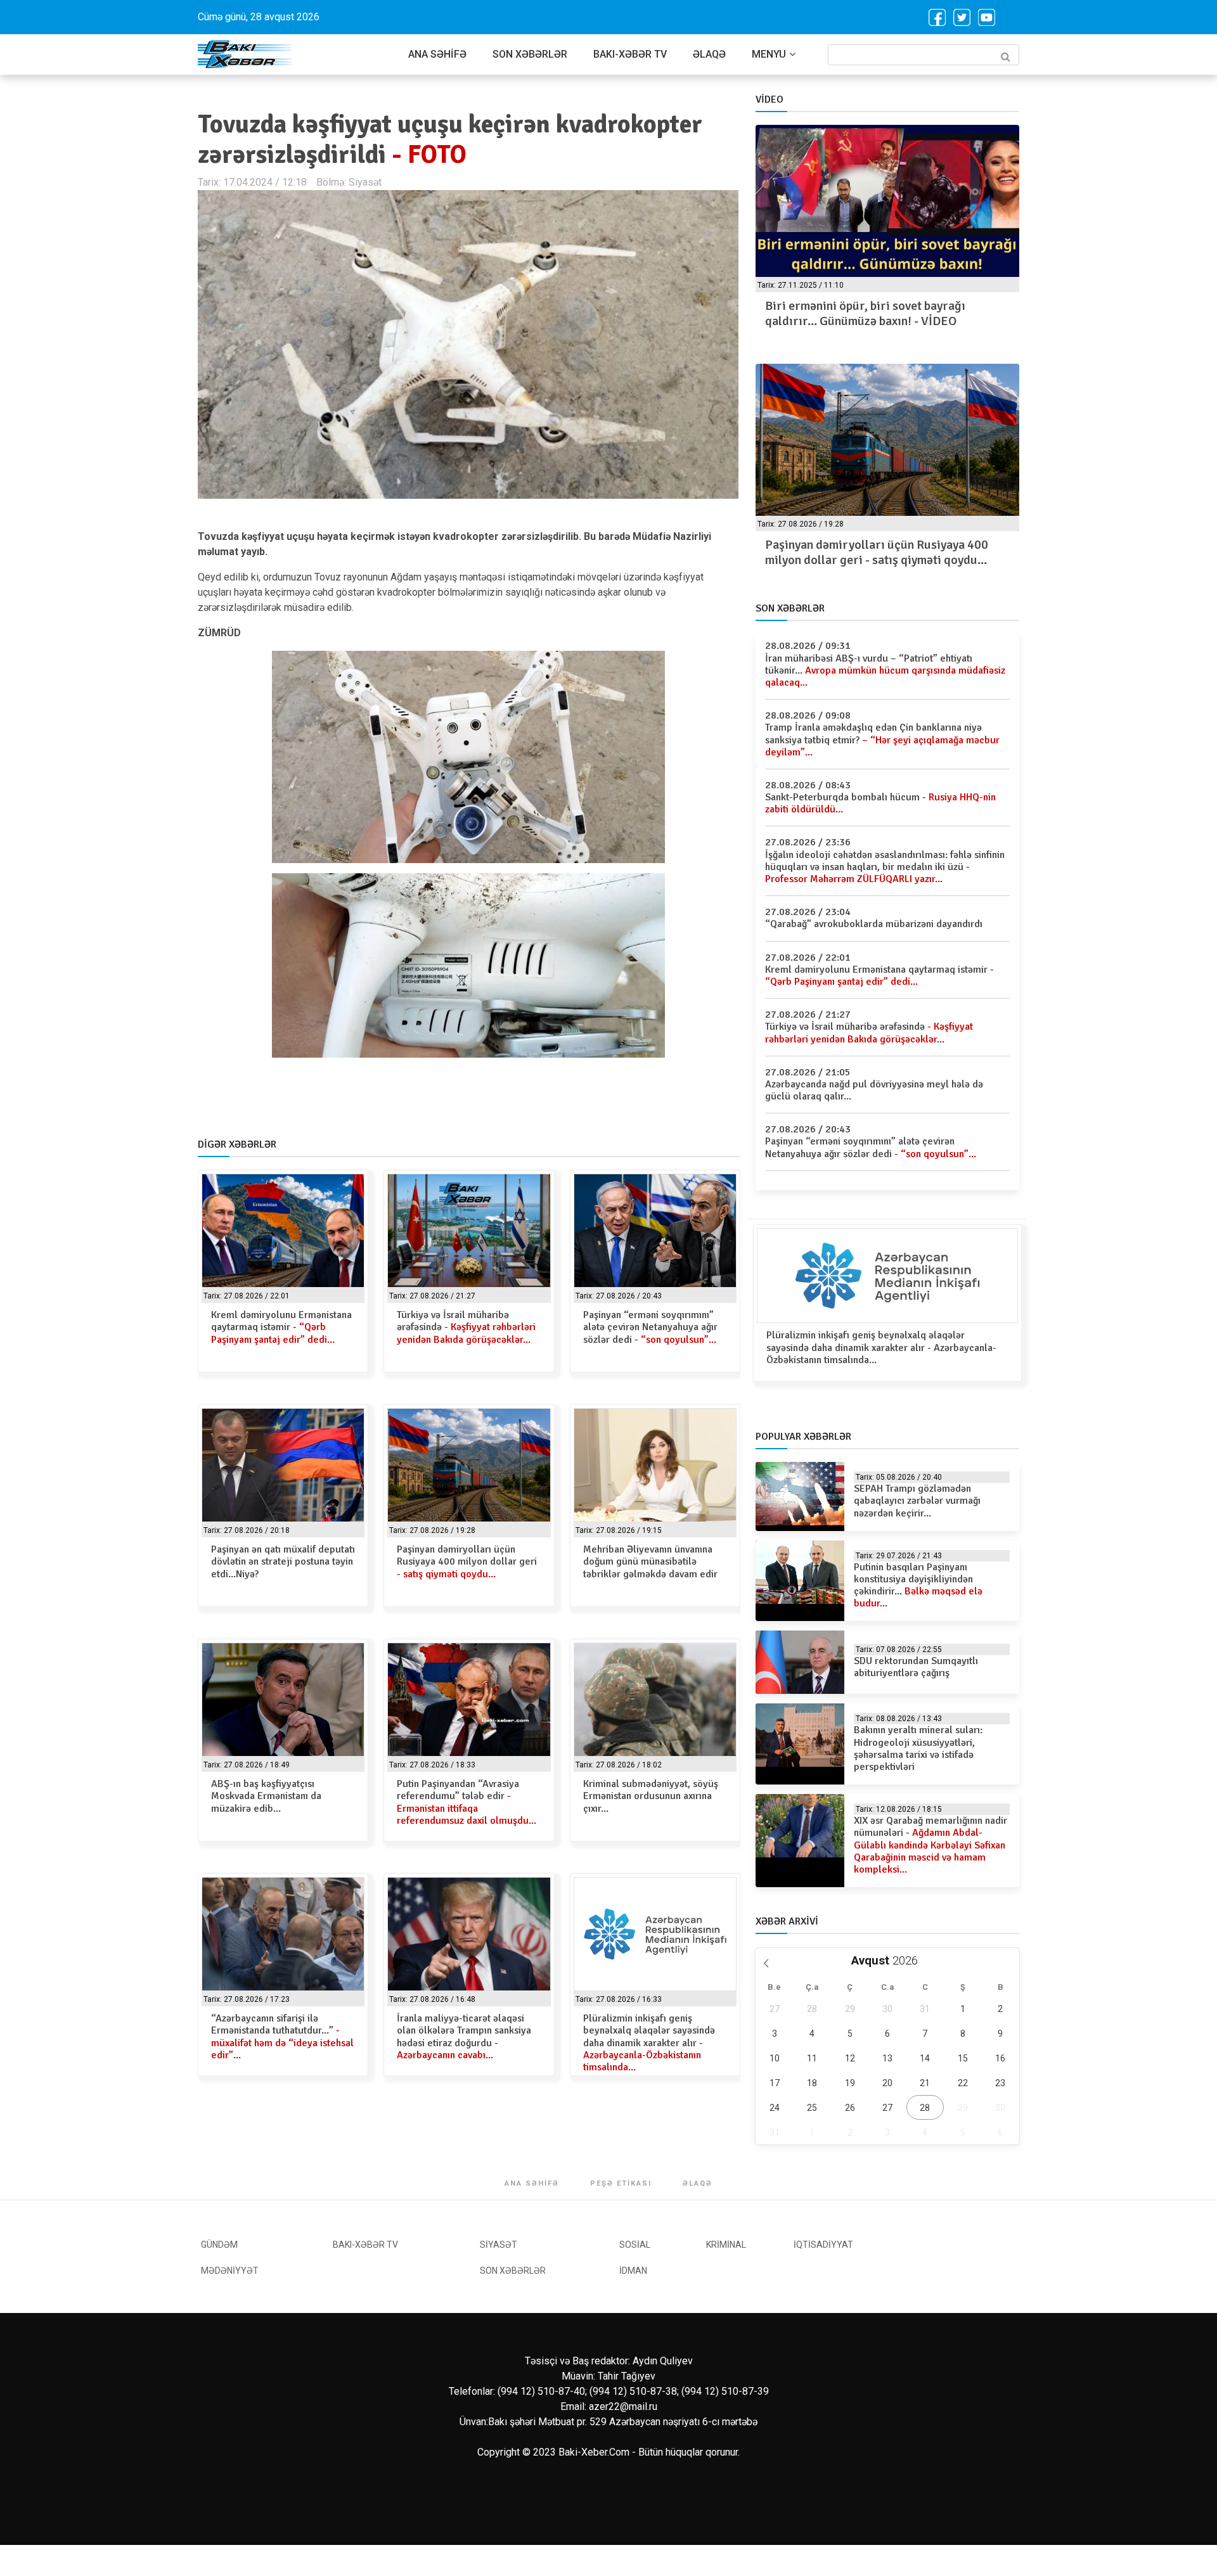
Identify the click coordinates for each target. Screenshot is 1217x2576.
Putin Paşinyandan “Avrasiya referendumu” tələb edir (467, 1802)
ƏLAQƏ (709, 54)
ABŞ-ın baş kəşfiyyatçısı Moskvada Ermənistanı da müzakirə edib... (266, 1796)
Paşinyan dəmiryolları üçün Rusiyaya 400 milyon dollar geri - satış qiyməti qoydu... (877, 552)
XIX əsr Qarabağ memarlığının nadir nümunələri (930, 1845)
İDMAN (633, 2271)
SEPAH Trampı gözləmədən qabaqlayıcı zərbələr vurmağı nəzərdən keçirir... (917, 1501)
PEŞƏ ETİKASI (621, 2183)
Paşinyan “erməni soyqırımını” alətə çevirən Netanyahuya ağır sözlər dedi (650, 1327)
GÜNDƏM (219, 2245)
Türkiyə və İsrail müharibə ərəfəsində (466, 1327)
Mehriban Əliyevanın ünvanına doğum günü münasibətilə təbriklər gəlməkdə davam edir (650, 1561)
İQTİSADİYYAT (823, 2245)
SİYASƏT (499, 2245)
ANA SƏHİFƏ (437, 54)
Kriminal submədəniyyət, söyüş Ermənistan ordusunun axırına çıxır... (651, 1796)
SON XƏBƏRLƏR (530, 54)
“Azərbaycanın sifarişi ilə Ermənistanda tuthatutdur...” (282, 2037)
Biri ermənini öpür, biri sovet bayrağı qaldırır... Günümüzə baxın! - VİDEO (865, 313)
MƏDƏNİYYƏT (230, 2271)
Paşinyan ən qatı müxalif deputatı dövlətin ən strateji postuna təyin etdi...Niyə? (283, 1561)
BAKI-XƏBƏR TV (630, 54)
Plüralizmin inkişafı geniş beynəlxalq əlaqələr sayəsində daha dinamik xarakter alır (649, 2043)
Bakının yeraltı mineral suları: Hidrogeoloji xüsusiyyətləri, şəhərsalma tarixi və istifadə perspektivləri (918, 1748)
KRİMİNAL (726, 2245)
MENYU (769, 54)
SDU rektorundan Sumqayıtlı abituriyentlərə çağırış (916, 1667)
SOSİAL (635, 2245)
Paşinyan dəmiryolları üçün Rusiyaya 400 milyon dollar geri (467, 1561)
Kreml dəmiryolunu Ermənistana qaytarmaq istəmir (281, 1327)
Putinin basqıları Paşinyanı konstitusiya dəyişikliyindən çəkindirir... (918, 1586)
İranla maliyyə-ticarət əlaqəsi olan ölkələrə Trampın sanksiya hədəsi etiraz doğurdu (464, 2037)
